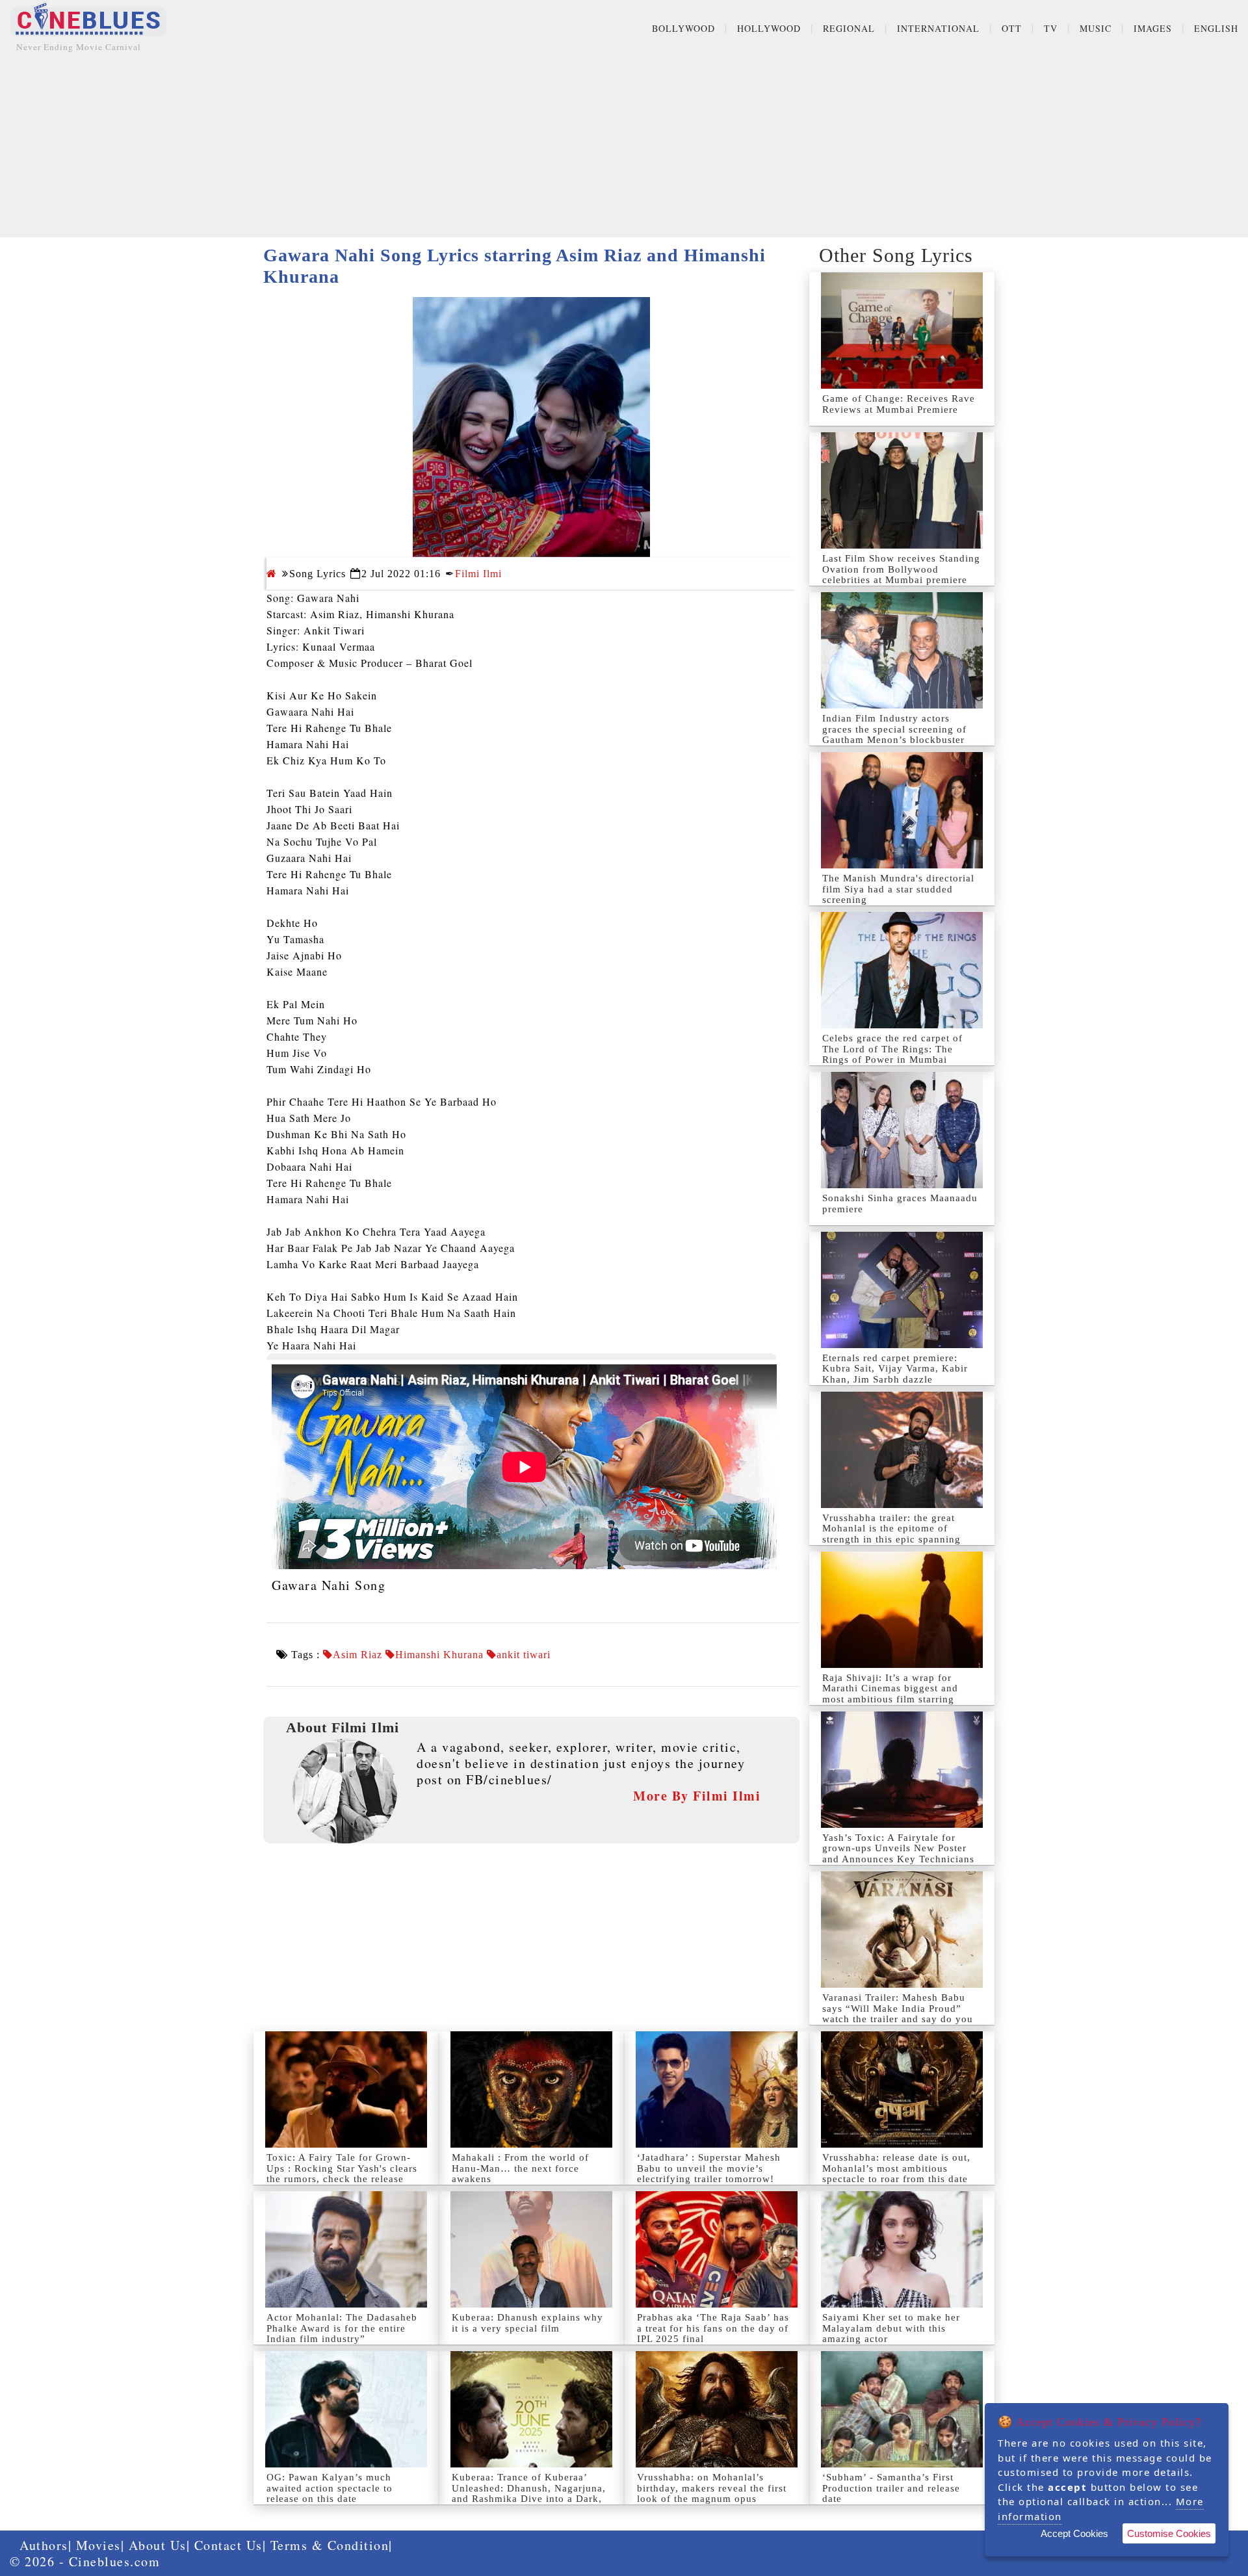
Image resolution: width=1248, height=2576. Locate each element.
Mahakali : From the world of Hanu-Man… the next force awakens (520, 2168)
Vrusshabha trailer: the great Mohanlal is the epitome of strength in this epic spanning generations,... (891, 1534)
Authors (44, 2545)
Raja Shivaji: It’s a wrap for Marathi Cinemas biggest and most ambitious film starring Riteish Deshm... (890, 1694)
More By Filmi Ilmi (697, 1796)
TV (1051, 28)
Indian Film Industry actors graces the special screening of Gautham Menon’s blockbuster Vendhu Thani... (894, 735)
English (1216, 28)
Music (1096, 28)
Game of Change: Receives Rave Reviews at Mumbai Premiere (899, 404)
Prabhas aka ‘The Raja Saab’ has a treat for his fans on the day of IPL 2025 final (713, 2328)
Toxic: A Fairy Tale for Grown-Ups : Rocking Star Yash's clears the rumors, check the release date (342, 2174)
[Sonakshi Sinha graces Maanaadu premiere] (902, 1130)
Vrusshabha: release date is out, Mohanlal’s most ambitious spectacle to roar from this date (896, 2168)
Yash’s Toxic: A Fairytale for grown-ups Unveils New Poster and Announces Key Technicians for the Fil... (898, 1854)
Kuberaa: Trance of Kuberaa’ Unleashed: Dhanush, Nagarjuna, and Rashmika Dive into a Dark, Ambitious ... (529, 2493)
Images (1153, 28)
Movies (98, 2545)
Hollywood (769, 28)
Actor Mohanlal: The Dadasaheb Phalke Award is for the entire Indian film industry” (342, 2328)
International (938, 28)
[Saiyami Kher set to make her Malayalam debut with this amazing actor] (902, 2249)
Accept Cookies (1074, 2533)
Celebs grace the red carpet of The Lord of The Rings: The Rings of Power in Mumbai (892, 1049)
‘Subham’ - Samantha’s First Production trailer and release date (891, 2488)
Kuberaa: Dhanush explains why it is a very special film (527, 2323)
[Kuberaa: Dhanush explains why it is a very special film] (531, 2249)
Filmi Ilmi (478, 574)
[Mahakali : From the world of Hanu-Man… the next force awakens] (531, 2089)
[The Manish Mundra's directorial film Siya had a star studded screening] (902, 810)
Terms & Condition (330, 2545)
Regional (849, 28)
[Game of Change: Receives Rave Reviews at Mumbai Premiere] (902, 331)
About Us (158, 2545)
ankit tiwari (524, 1655)
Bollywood (683, 28)
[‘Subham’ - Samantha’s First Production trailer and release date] (902, 2409)
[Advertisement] (624, 146)
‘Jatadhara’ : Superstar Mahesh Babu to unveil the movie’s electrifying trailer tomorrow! (709, 2168)
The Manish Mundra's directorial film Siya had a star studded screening (898, 889)
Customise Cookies (1169, 2533)
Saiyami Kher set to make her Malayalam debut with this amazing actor (891, 2328)
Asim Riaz (357, 1655)
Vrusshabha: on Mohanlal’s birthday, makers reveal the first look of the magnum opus (712, 2488)
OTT (1012, 28)
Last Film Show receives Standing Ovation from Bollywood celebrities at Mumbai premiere (901, 569)
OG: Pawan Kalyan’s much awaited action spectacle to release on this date (330, 2488)
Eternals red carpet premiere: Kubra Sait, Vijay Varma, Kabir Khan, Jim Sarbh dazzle (895, 1369)
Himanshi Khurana (439, 1655)
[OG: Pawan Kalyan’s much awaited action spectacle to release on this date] (346, 2409)
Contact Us (228, 2545)
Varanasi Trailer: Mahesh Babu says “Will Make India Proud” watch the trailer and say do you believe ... (898, 2014)
